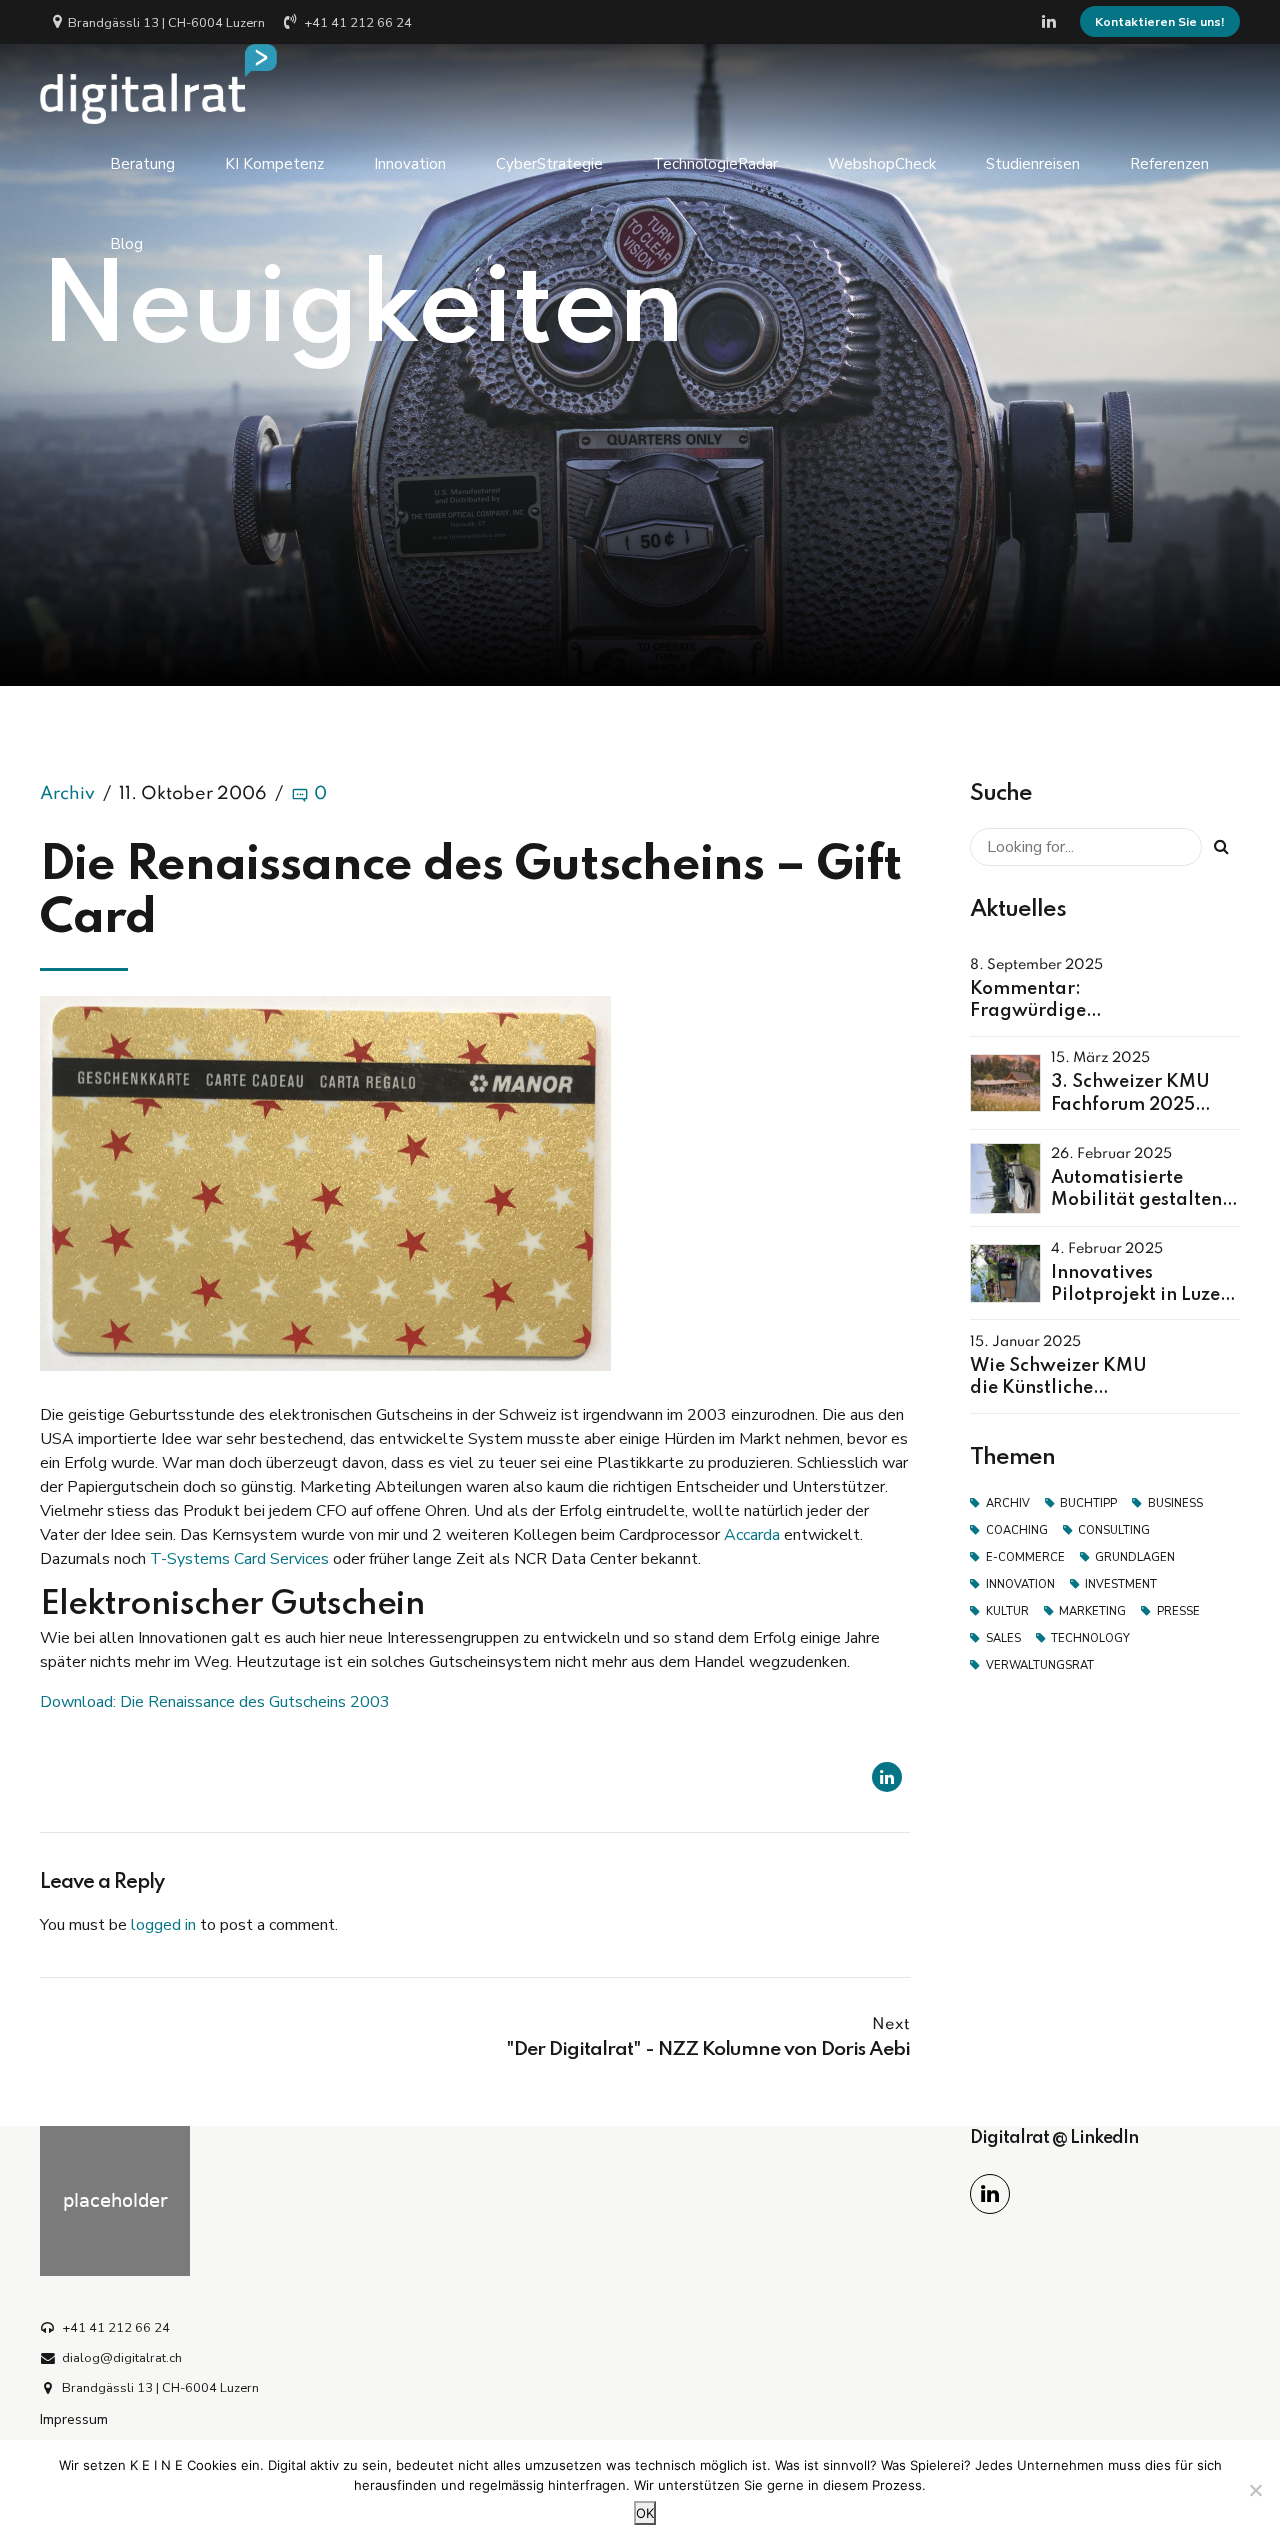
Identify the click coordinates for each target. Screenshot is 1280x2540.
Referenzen (1169, 164)
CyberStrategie (549, 164)
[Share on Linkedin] (887, 1777)
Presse (1178, 1611)
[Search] (1221, 847)
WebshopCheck (882, 164)
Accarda (752, 1535)
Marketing (1092, 1611)
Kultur (1007, 1611)
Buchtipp (1088, 1503)
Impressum (74, 2419)
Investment (1121, 1584)
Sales (1003, 1638)
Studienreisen (1033, 164)
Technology (1090, 1638)
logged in (163, 1925)
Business (1175, 1503)
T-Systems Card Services (239, 1559)
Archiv (67, 794)
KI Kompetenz (274, 164)
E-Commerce (1025, 1557)
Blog (126, 244)
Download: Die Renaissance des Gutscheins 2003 (215, 1702)
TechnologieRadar (715, 164)
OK (645, 2513)
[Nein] (1255, 2490)
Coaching (1017, 1530)
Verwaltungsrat (1040, 1665)
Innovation (410, 164)
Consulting (1114, 1530)
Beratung (142, 164)
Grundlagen (1135, 1557)
